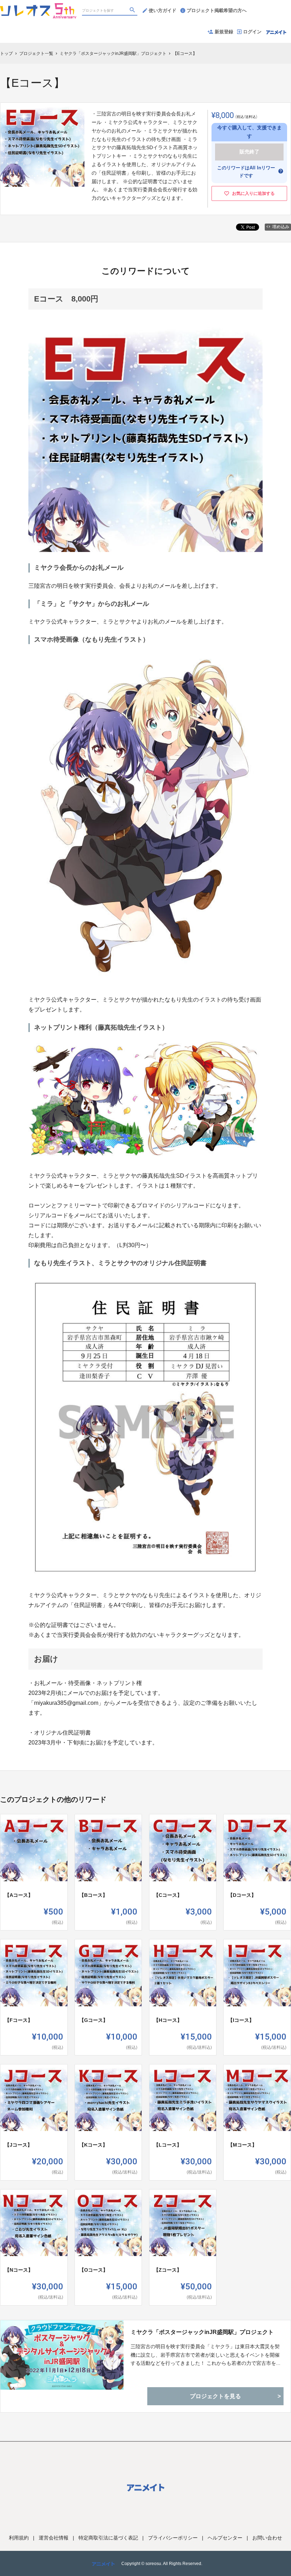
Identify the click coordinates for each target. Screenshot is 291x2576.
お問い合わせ (267, 2538)
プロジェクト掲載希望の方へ (217, 10)
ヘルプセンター (225, 2538)
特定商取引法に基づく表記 (108, 2538)
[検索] (133, 11)
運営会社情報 (54, 2538)
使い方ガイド (163, 10)
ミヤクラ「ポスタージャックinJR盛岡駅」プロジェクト (202, 2332)
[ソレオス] (38, 7)
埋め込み (281, 227)
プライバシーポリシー (173, 2538)
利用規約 (19, 2538)
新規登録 (224, 32)
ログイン (252, 32)
